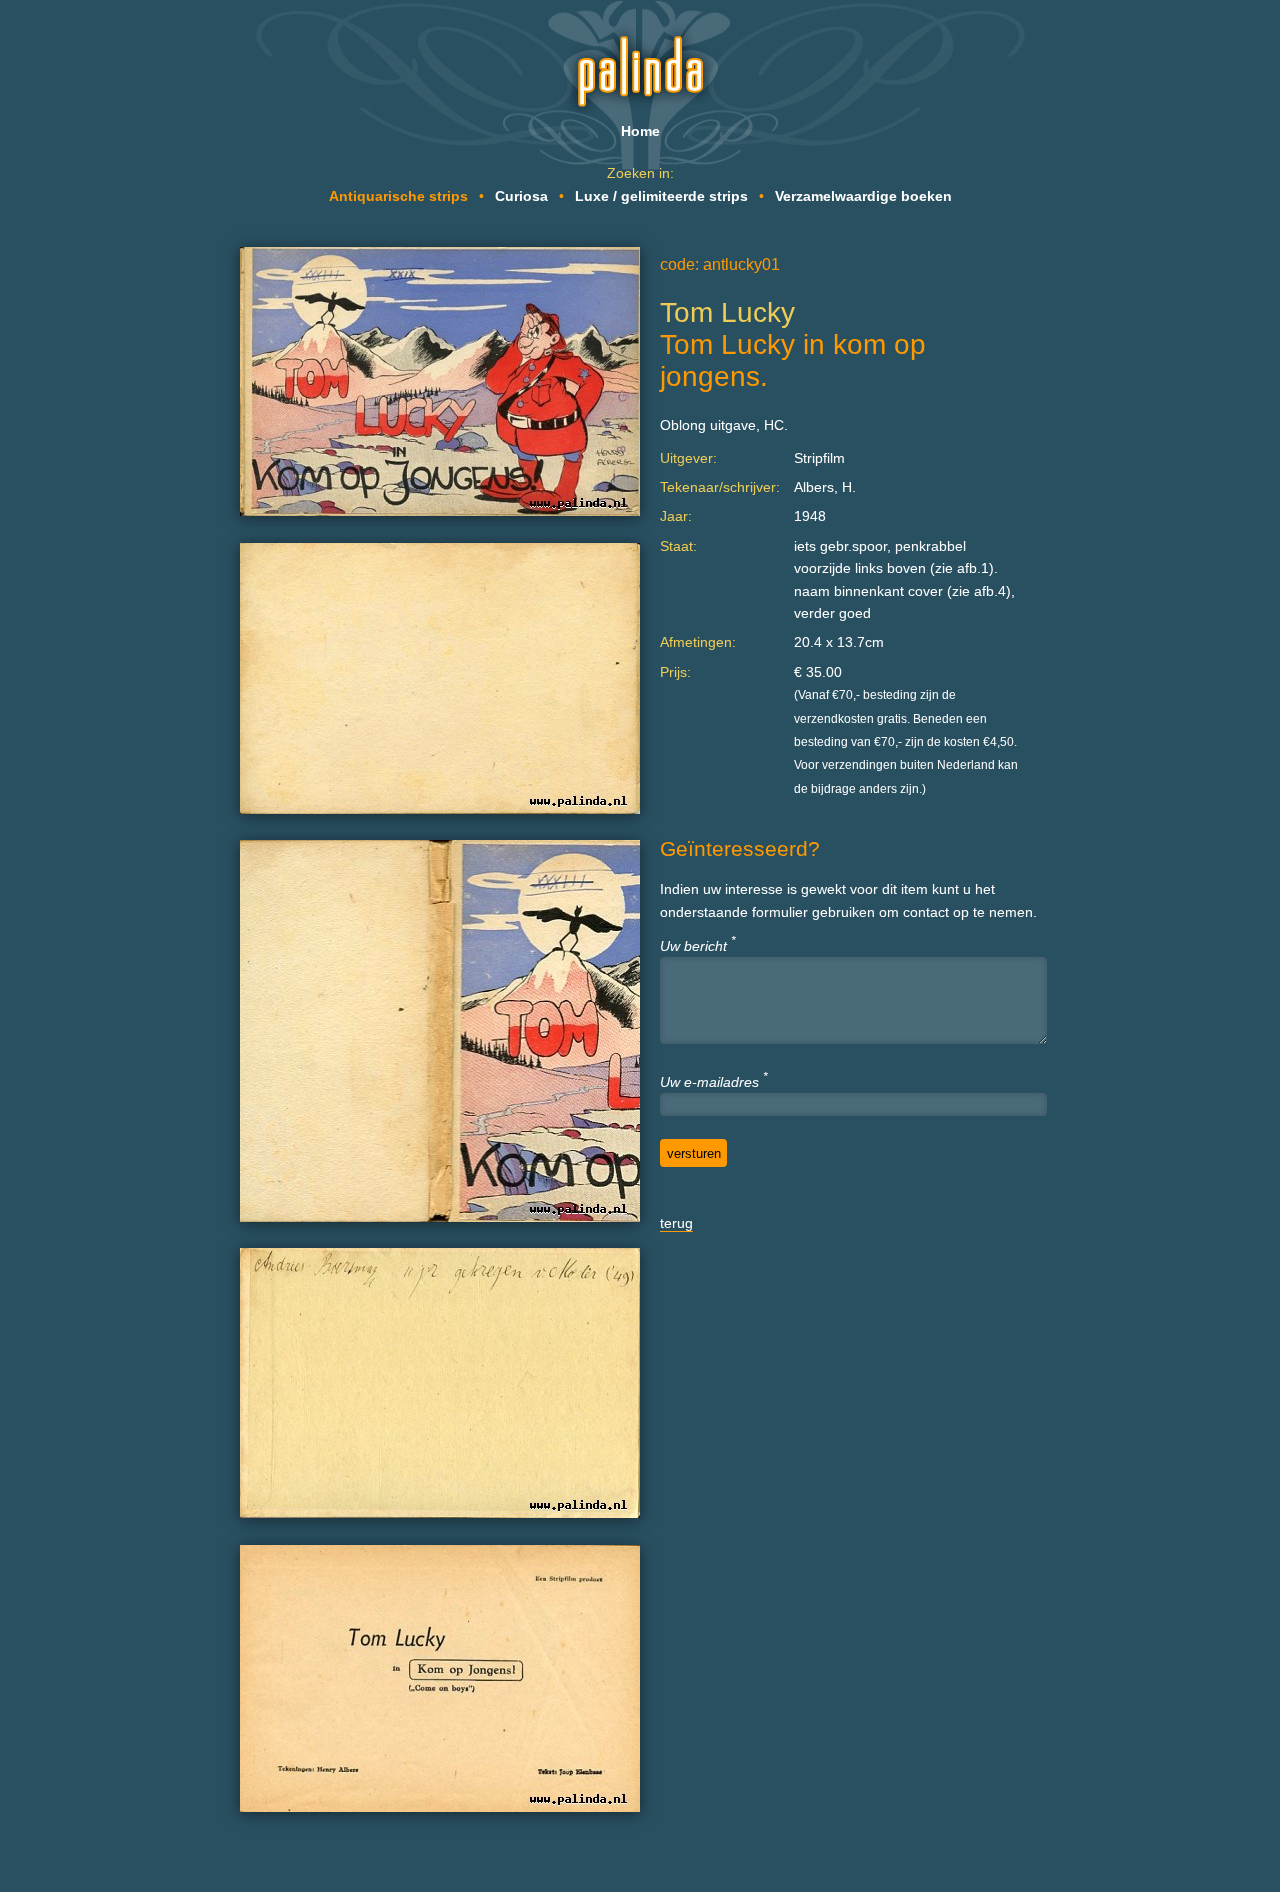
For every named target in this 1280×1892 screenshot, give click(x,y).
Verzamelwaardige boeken (863, 196)
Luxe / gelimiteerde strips (661, 196)
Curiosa (521, 196)
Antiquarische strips (398, 196)
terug (676, 1223)
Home (640, 131)
